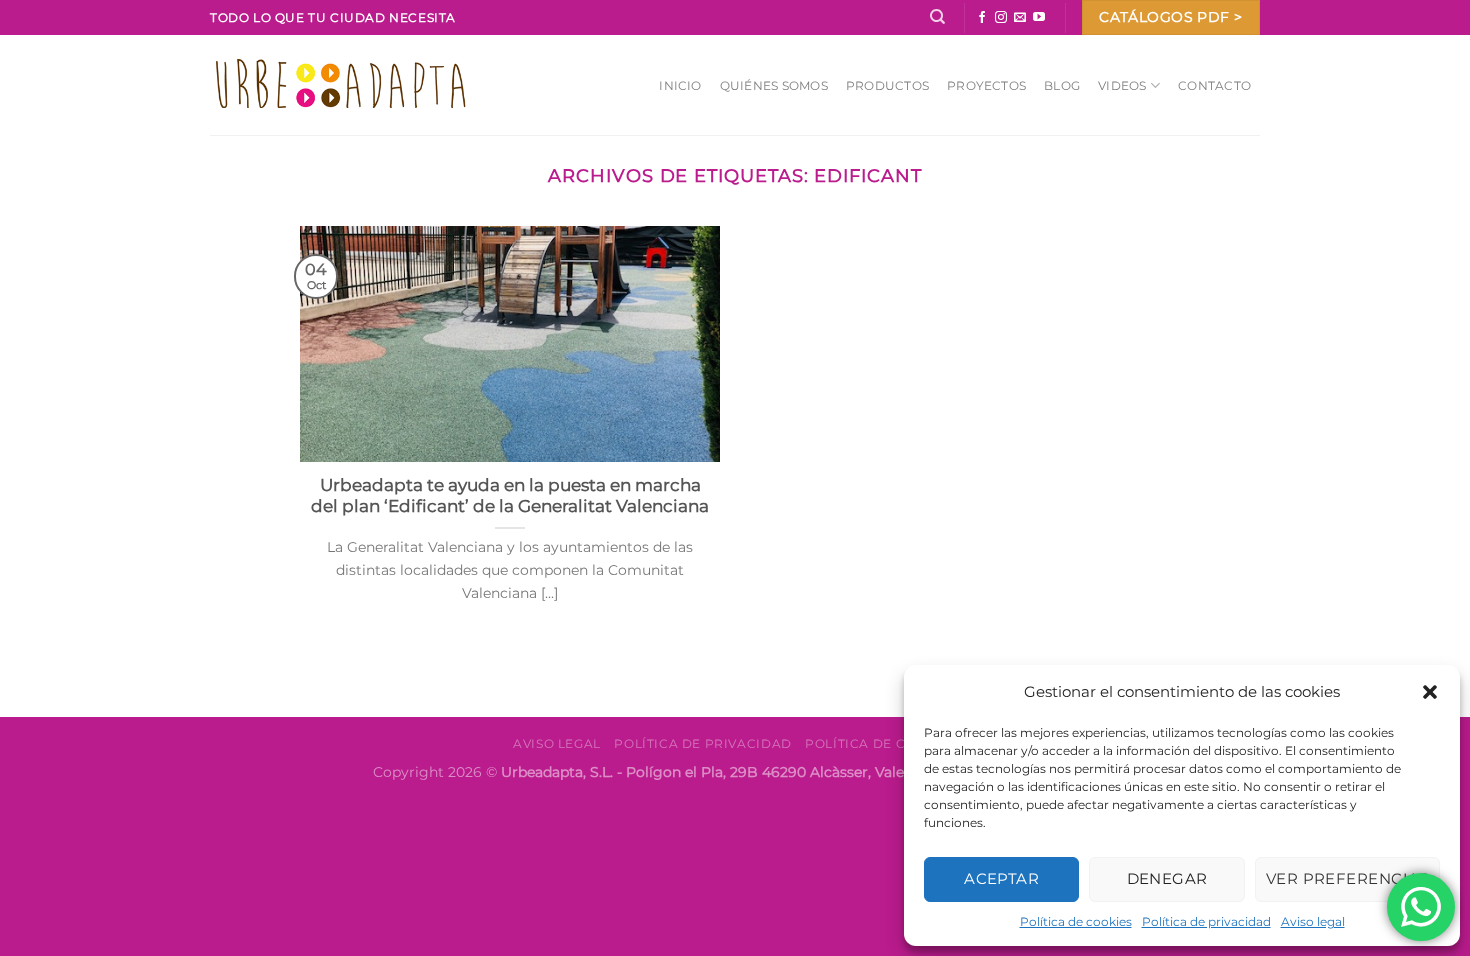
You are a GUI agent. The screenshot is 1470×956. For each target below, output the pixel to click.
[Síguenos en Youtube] (1039, 18)
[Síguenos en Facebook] (982, 18)
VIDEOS (1122, 85)
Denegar (1167, 878)
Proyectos (986, 85)
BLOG (1062, 85)
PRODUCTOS (887, 85)
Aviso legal (1313, 921)
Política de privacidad (1206, 921)
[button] (1430, 692)
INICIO (680, 85)
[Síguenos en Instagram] (1001, 18)
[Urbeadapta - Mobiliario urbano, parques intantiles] (340, 84)
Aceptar (1001, 878)
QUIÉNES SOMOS (774, 85)
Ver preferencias (1347, 878)
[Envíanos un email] (1020, 18)
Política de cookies (1076, 921)
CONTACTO (1214, 85)
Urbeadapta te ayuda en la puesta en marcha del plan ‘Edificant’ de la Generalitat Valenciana (510, 496)
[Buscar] (937, 17)
